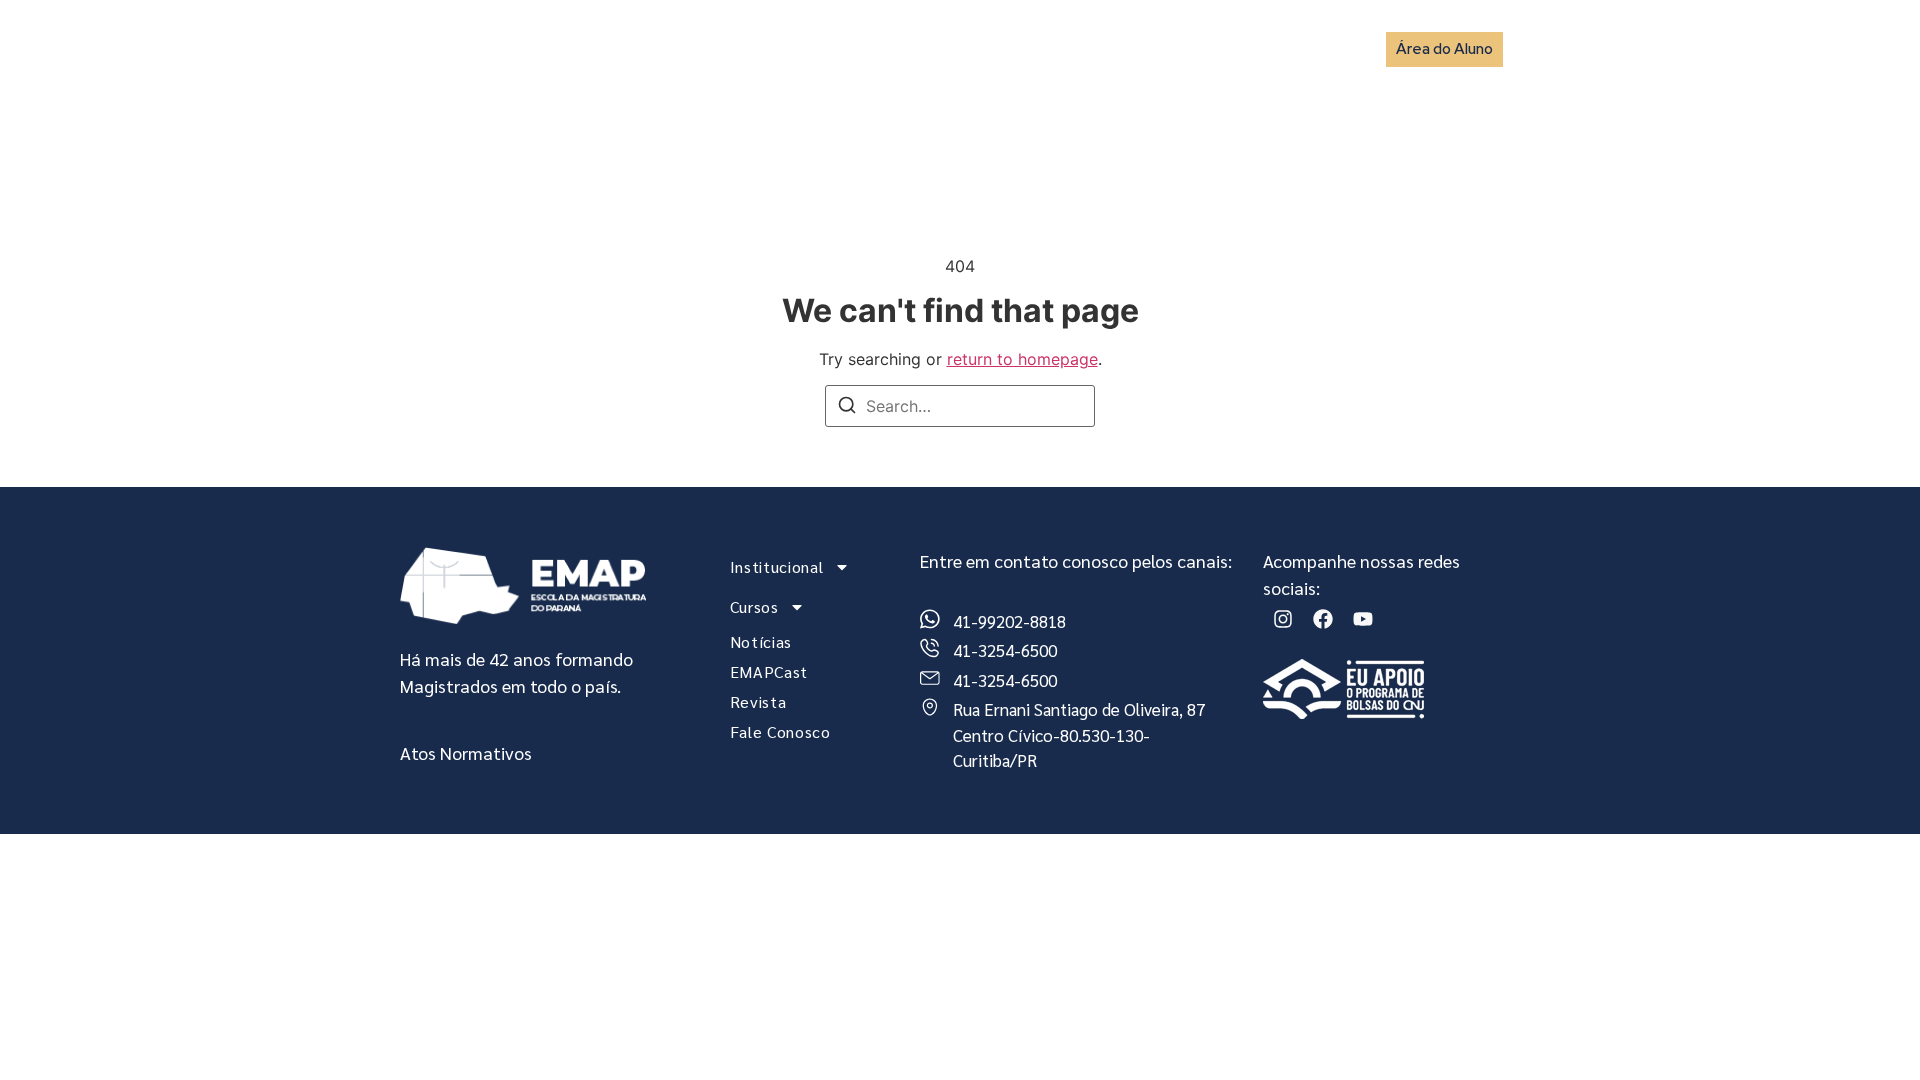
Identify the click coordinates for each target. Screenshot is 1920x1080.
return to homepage (1022, 359)
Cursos (891, 48)
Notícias (1000, 48)
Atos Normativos (466, 752)
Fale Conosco (1295, 48)
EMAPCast (1097, 48)
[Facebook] (1323, 619)
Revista (1191, 48)
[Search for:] (960, 406)
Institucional (767, 48)
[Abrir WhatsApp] (1870, 1029)
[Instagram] (1283, 619)
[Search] (847, 408)
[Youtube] (1363, 619)
